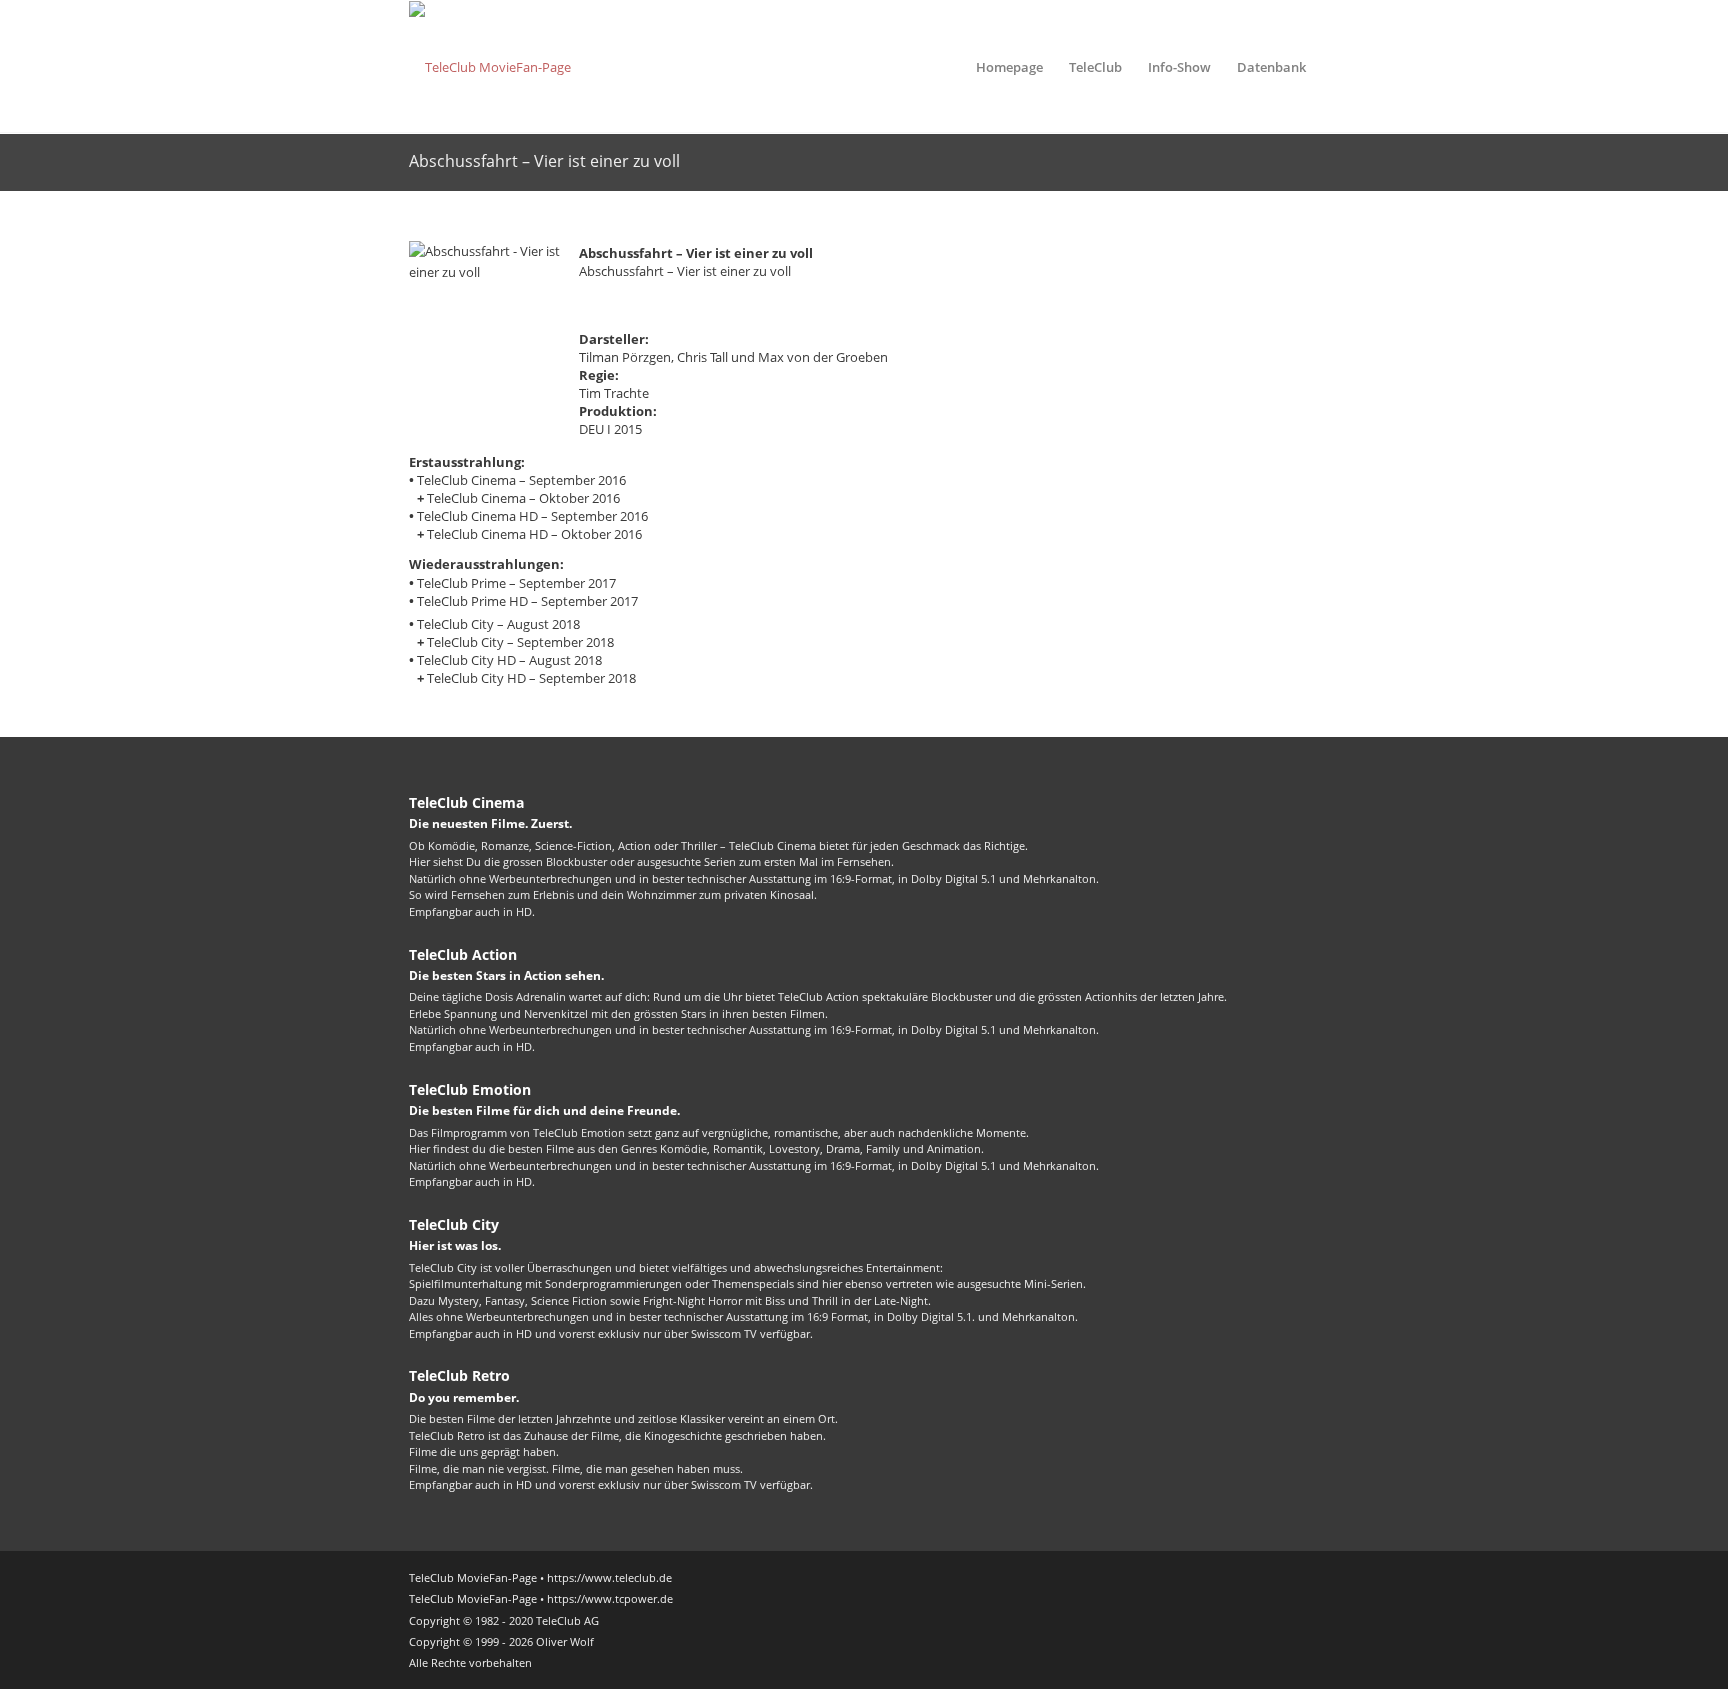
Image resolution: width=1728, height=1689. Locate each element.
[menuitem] (1009, 67)
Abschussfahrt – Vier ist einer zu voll (544, 161)
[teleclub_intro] (490, 67)
